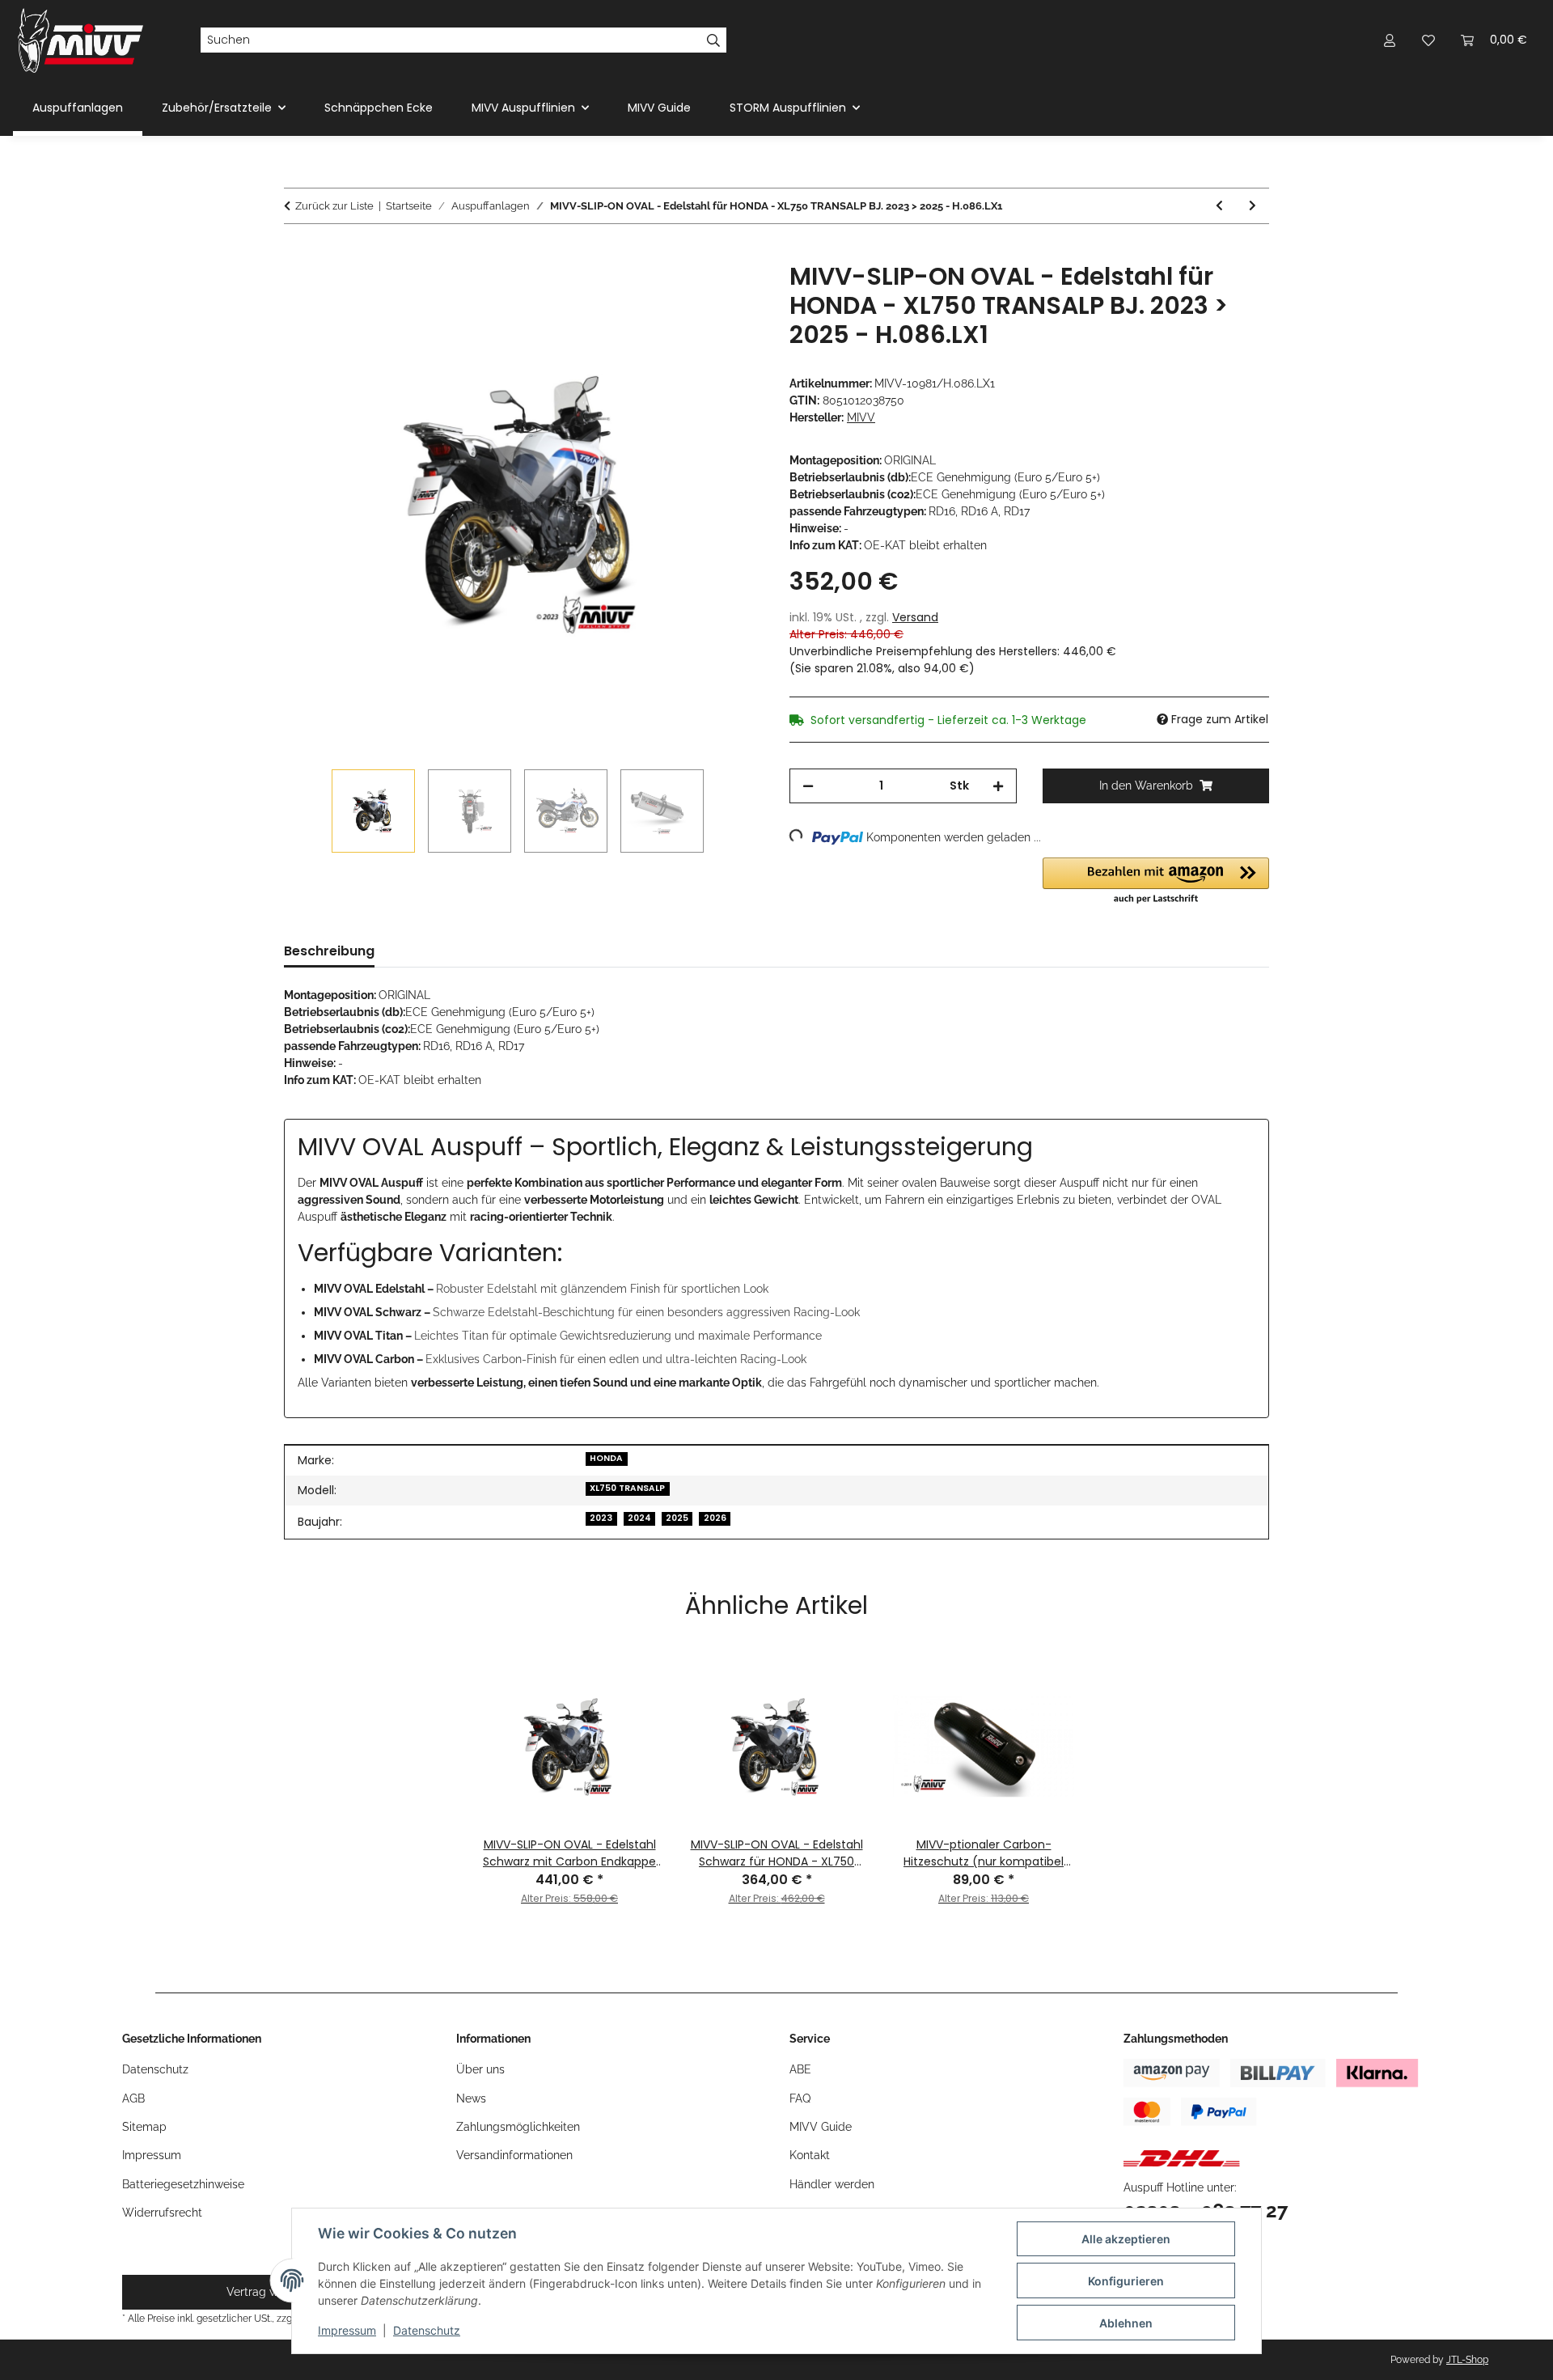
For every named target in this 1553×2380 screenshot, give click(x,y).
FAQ (800, 2098)
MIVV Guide (659, 108)
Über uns (480, 2069)
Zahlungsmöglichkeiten (518, 2127)
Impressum (347, 2330)
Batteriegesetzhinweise (183, 2184)
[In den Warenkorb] (297, 253)
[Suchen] (714, 40)
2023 (601, 1518)
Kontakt (810, 2155)
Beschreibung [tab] (329, 951)
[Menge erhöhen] (998, 786)
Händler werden (832, 2184)
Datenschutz (427, 2330)
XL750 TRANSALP (627, 1488)
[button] (1390, 40)
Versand (915, 617)
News (471, 2098)
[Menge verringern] (808, 786)
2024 (639, 1518)
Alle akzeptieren (1126, 2239)
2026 (715, 1518)
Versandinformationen (514, 2155)
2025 (677, 1518)
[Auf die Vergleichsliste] (688, 293)
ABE (800, 2069)
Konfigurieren (1126, 2281)
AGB (133, 2098)
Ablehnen (1126, 2323)
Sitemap (144, 2127)
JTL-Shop (1467, 2360)
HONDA (606, 1458)
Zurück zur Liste (334, 206)
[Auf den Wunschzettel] (730, 293)
